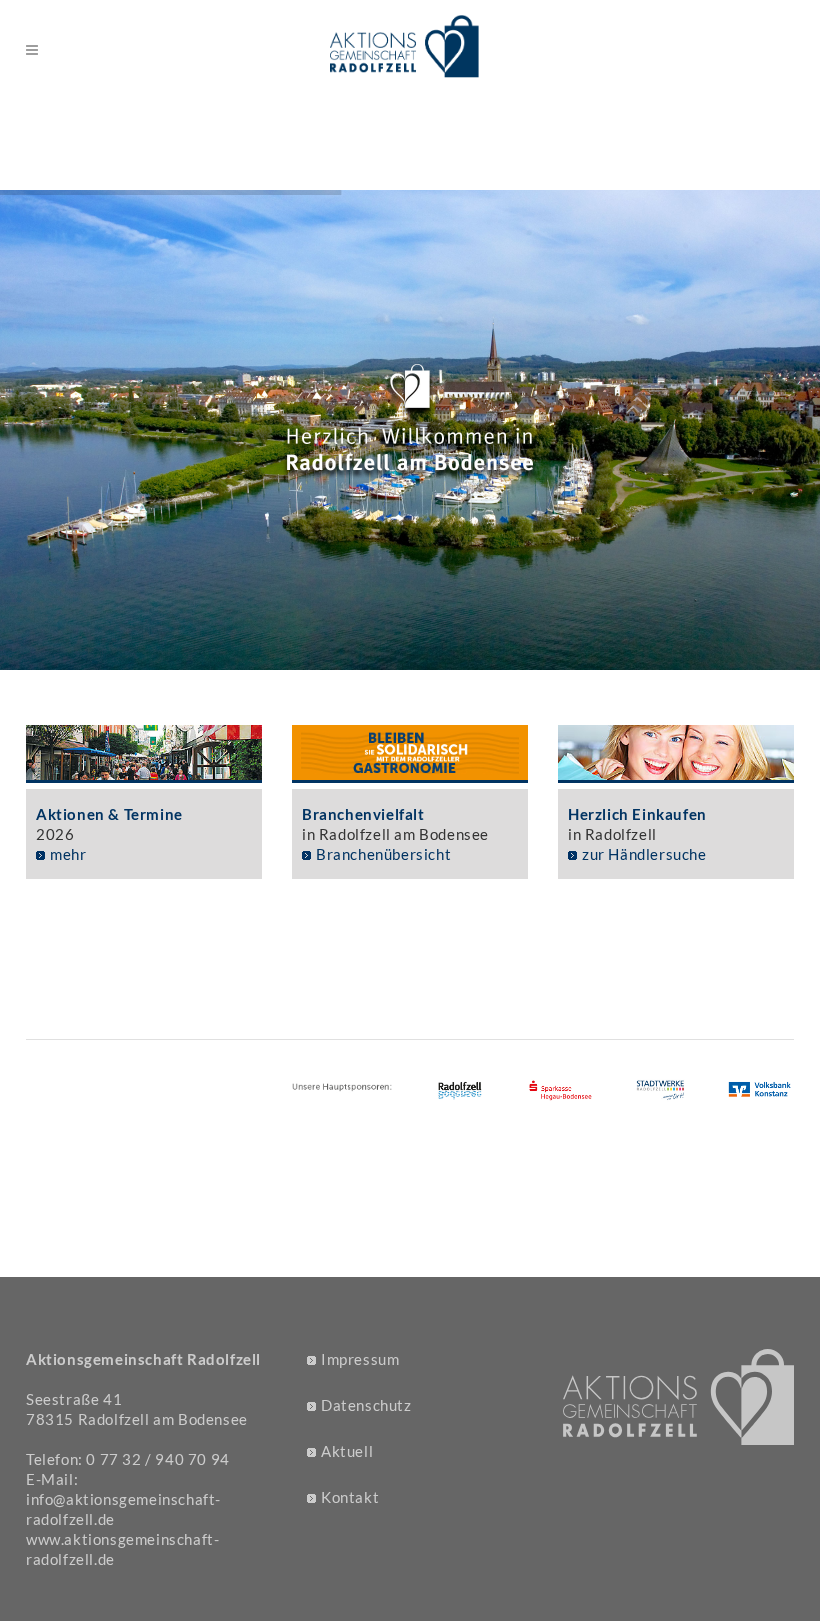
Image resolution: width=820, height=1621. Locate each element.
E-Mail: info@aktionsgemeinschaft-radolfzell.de (123, 1499)
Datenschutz (366, 1405)
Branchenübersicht (383, 854)
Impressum (360, 1359)
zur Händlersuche (644, 854)
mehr (68, 854)
